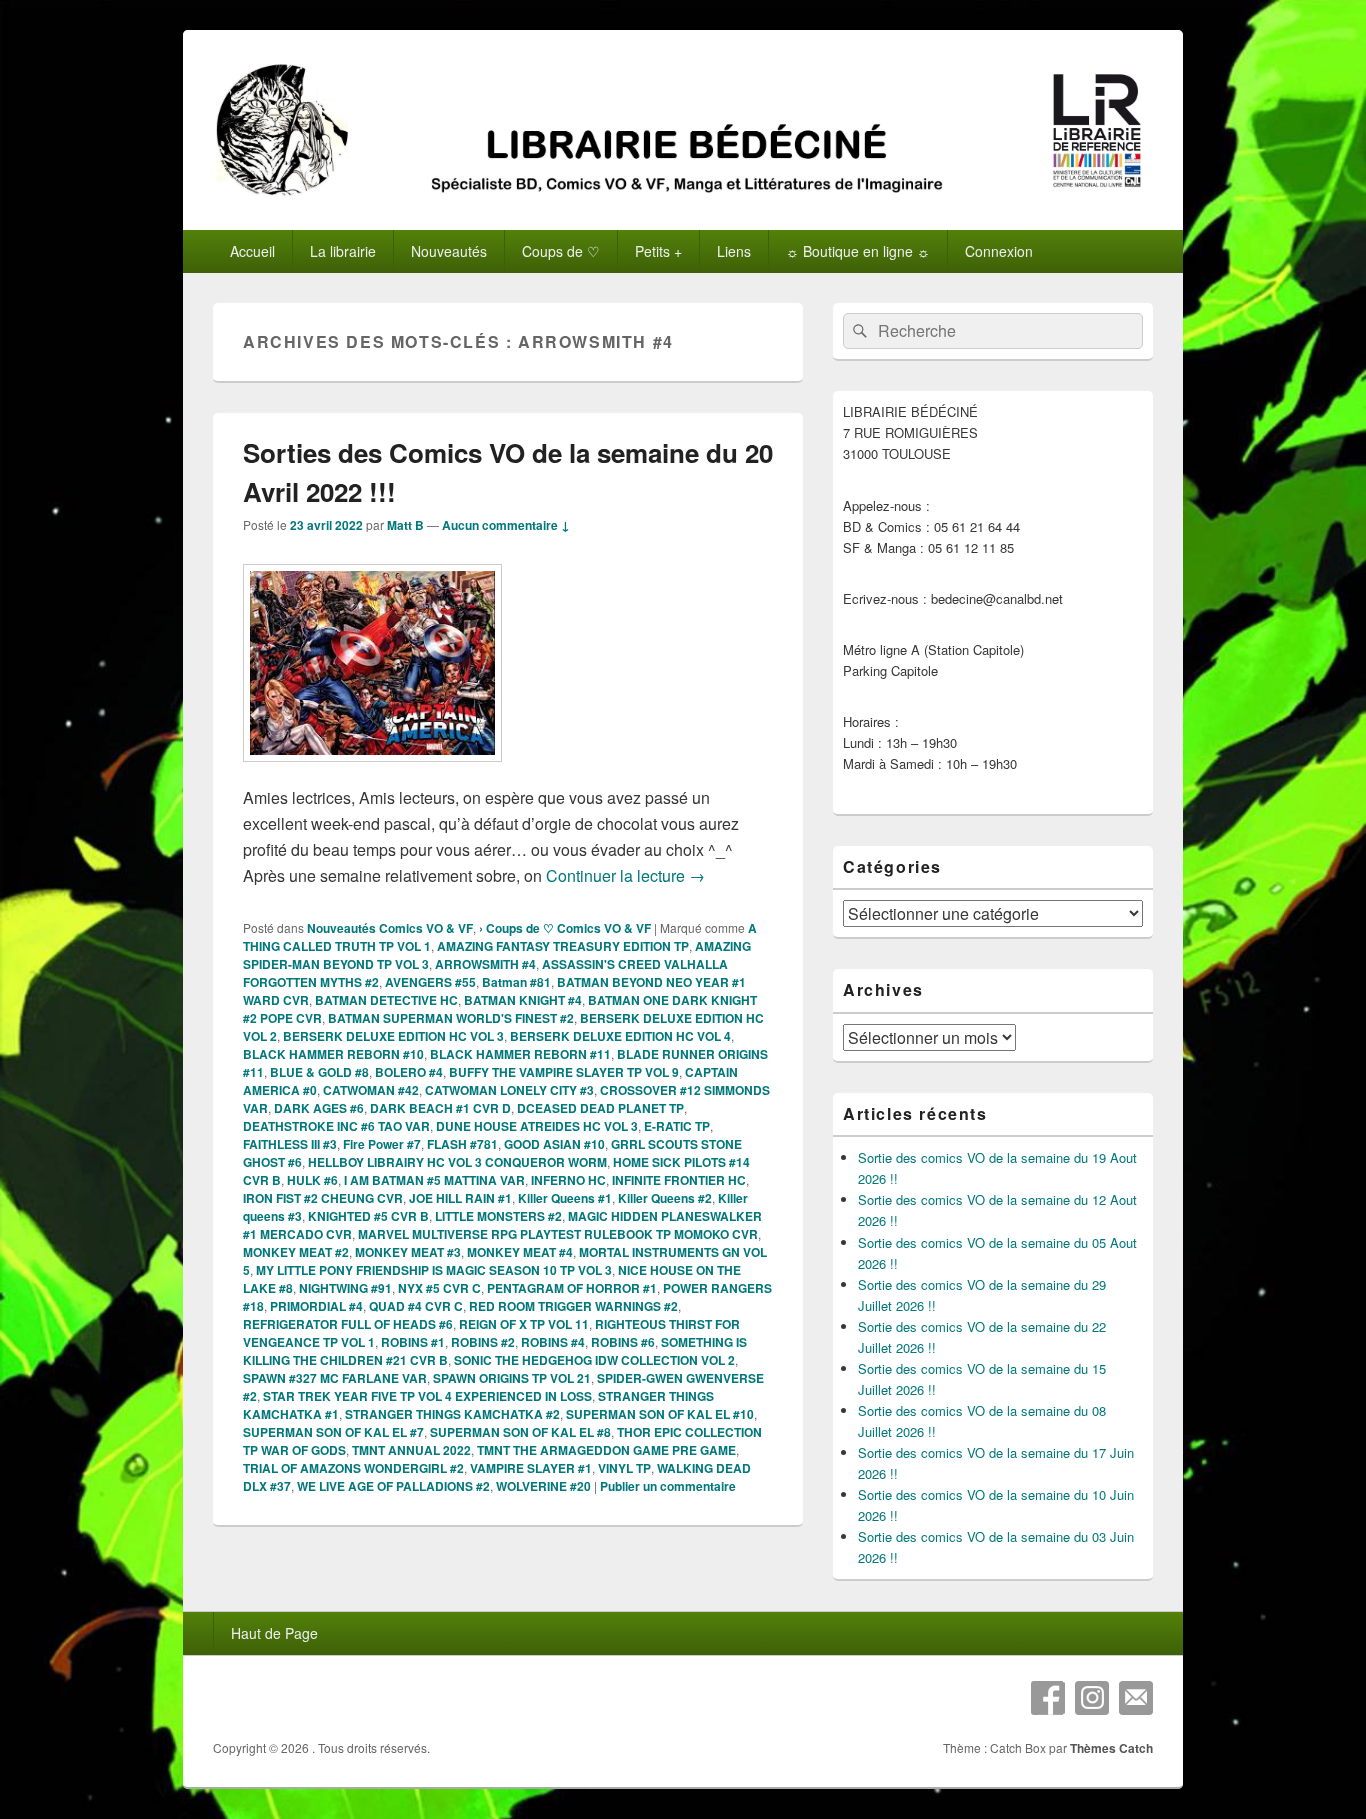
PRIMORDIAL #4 (316, 1306)
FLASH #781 (462, 1144)
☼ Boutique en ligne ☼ (858, 251)
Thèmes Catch (1111, 1748)
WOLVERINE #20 (543, 1486)
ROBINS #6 (623, 1342)
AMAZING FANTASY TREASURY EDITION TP (563, 946)
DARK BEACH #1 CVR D (440, 1108)
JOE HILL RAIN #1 (460, 1198)
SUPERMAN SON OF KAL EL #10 (660, 1414)
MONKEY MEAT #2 (296, 1252)
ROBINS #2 (483, 1342)
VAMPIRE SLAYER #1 (531, 1468)
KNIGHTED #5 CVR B (368, 1216)
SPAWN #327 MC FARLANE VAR (335, 1378)
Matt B (405, 525)
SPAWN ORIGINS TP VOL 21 (512, 1378)
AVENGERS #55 (430, 982)
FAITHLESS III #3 (290, 1144)
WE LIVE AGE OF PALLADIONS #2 (393, 1486)
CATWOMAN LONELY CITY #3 (509, 1090)
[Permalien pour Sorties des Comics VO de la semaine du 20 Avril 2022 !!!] (372, 771)
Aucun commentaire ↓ (506, 525)
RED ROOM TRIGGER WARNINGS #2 (573, 1306)
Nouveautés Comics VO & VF (390, 928)
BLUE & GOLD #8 (319, 1072)
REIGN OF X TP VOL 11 (524, 1324)
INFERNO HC (568, 1180)
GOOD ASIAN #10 (554, 1144)
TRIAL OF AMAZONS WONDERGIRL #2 (353, 1468)
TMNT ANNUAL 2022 (411, 1450)
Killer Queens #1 (565, 1198)
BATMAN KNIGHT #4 (523, 1000)
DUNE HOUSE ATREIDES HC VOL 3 (537, 1126)
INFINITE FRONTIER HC (679, 1180)
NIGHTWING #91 (345, 1288)
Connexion (999, 251)
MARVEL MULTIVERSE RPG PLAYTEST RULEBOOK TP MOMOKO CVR (558, 1234)
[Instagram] (1092, 1698)
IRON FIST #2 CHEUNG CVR (323, 1198)
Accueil (252, 251)
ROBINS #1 (413, 1342)
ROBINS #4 (553, 1342)
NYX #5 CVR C (439, 1288)
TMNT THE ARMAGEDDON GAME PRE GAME (606, 1450)
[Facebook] (1048, 1698)
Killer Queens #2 (665, 1198)
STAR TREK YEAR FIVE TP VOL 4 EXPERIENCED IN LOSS (427, 1396)
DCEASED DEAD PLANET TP (600, 1108)
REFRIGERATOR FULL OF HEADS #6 (348, 1324)
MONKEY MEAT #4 (520, 1252)
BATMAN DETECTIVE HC (386, 1000)
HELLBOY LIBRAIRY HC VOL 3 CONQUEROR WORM (457, 1162)
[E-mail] (1136, 1698)
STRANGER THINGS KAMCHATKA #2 (452, 1414)
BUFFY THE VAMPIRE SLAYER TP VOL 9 (564, 1072)
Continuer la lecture (625, 875)
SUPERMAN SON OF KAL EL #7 (333, 1432)
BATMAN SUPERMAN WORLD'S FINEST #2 (451, 1018)
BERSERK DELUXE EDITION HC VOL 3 (393, 1036)
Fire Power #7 (382, 1144)
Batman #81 (516, 982)
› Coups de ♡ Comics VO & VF (565, 928)
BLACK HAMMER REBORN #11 (520, 1054)
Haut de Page (274, 1633)
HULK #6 (312, 1180)
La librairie (343, 251)
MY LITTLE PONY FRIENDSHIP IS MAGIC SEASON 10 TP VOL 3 (434, 1270)
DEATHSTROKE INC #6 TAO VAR (336, 1126)
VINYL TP (624, 1468)
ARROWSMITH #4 (485, 964)
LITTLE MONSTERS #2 (498, 1216)
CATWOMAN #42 (371, 1090)
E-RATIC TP (677, 1126)
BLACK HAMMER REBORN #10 (333, 1054)
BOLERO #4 (409, 1072)
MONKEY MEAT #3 (408, 1252)
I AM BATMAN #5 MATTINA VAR (434, 1180)
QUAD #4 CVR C (416, 1306)
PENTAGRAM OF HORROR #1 (572, 1288)
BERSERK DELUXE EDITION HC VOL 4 (620, 1036)
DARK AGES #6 (319, 1108)
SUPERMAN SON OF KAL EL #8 (520, 1432)
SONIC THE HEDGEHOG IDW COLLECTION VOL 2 (594, 1360)
